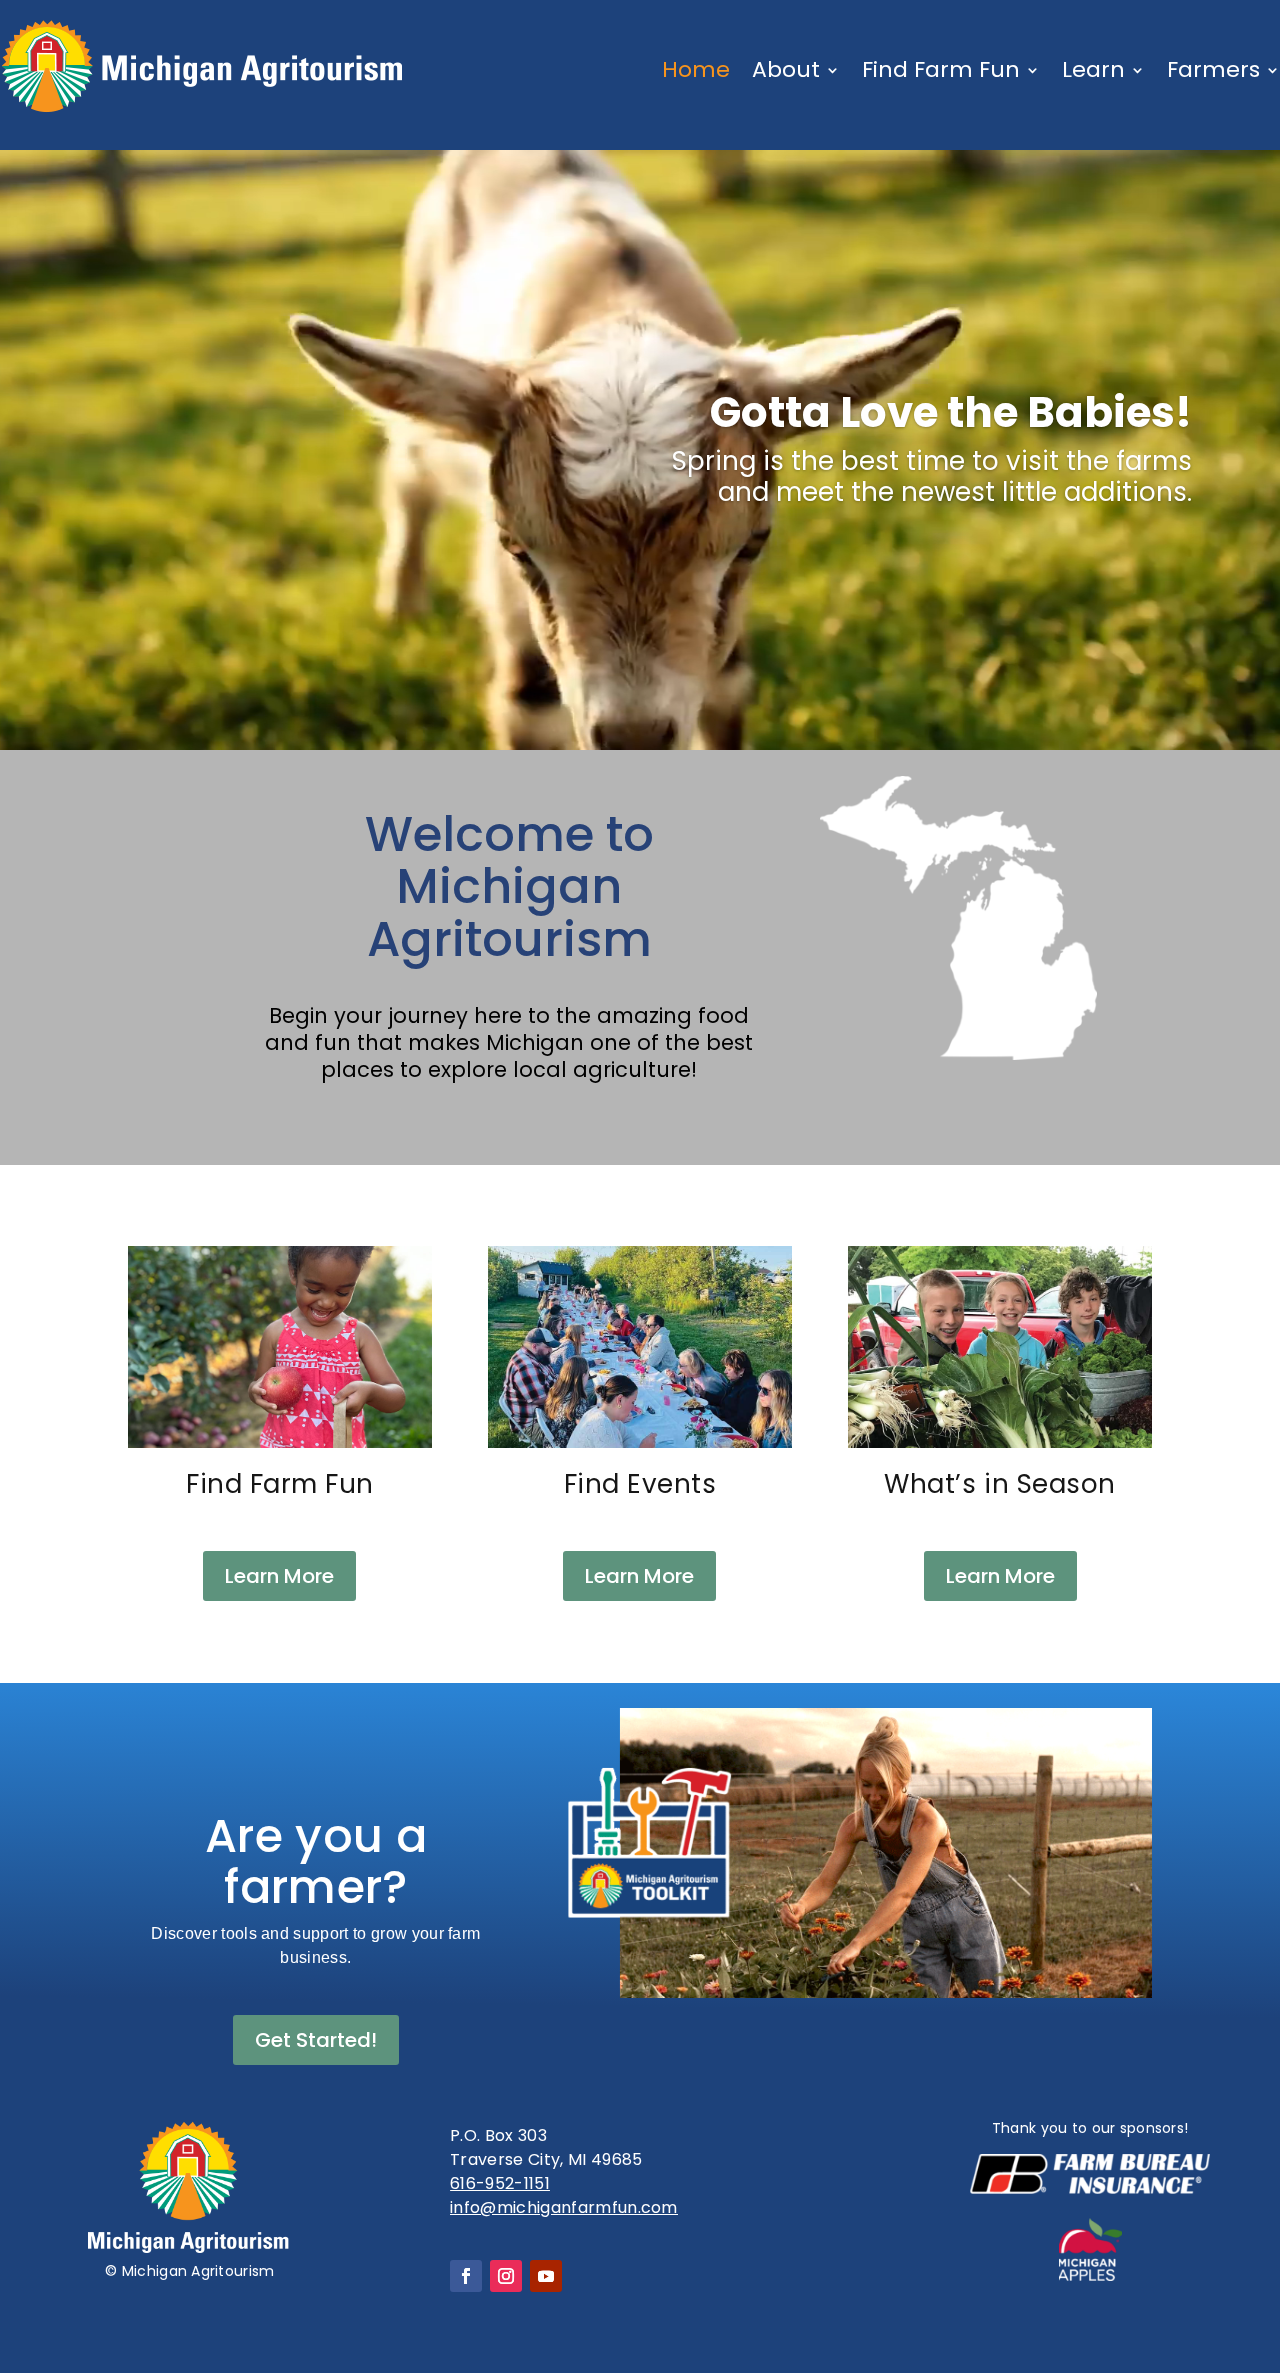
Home (696, 69)
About (786, 69)
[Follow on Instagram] (506, 2276)
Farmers (1213, 69)
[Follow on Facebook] (466, 2276)
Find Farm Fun (941, 69)
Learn (1093, 69)
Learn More (279, 1576)
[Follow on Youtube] (546, 2276)
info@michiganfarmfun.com (564, 2207)
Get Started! (316, 2040)
